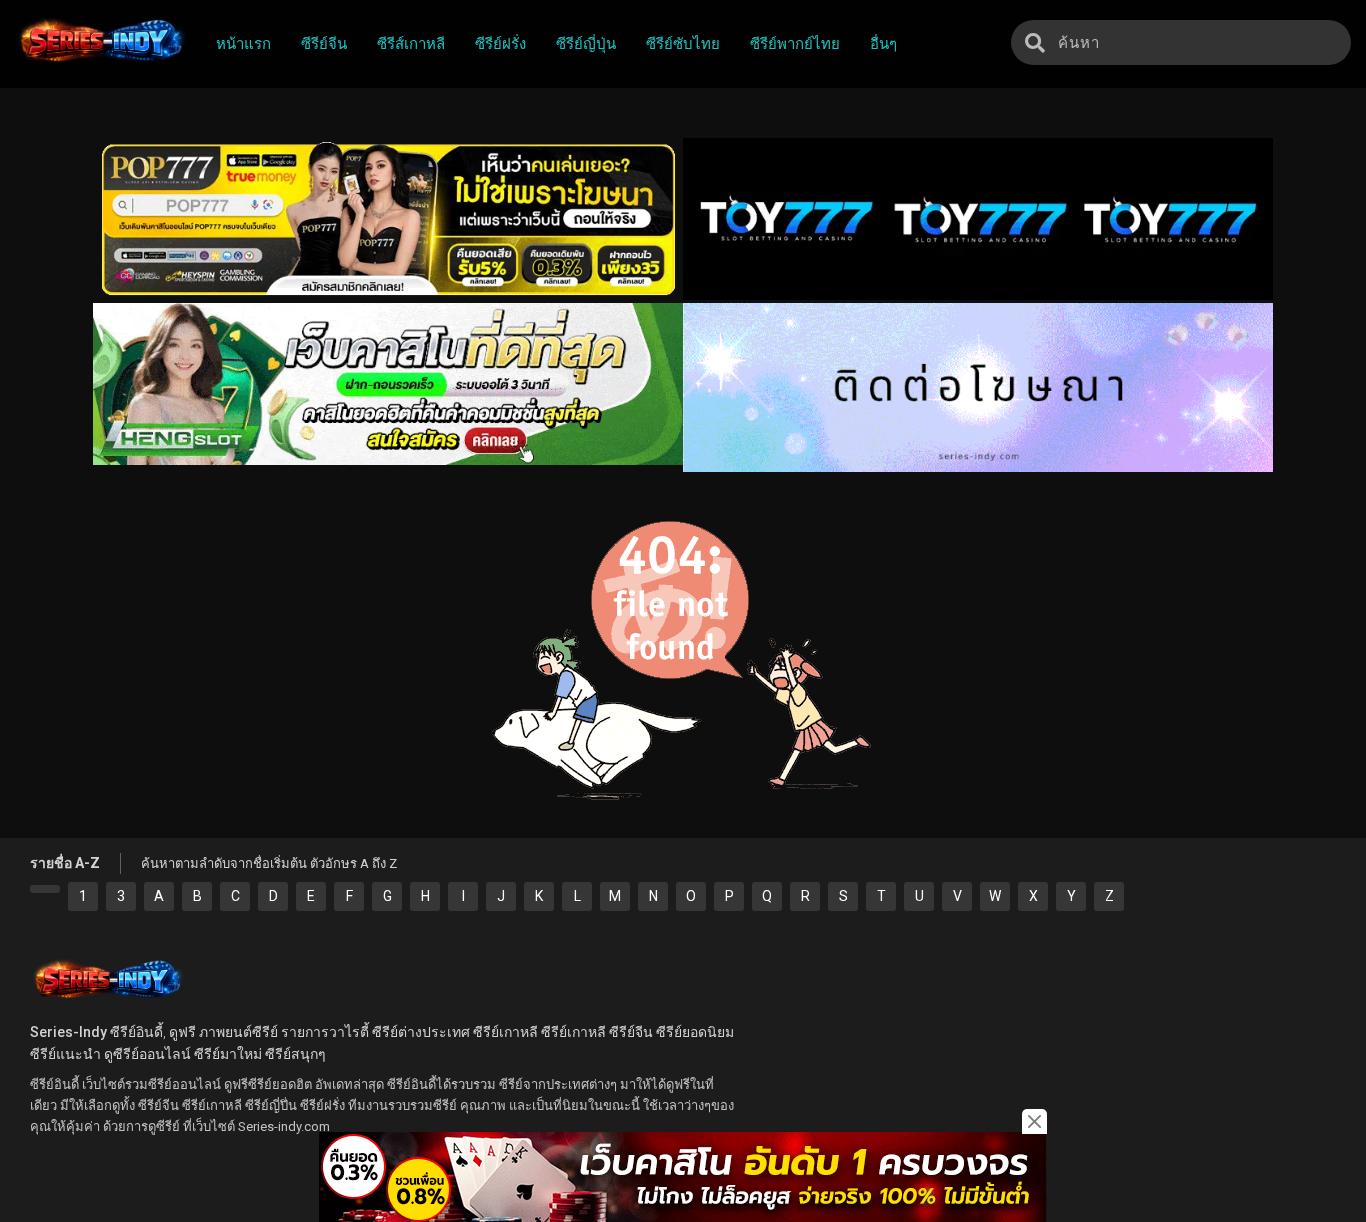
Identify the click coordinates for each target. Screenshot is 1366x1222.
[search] (1035, 42)
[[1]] (45, 889)
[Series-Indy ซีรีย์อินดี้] (100, 63)
